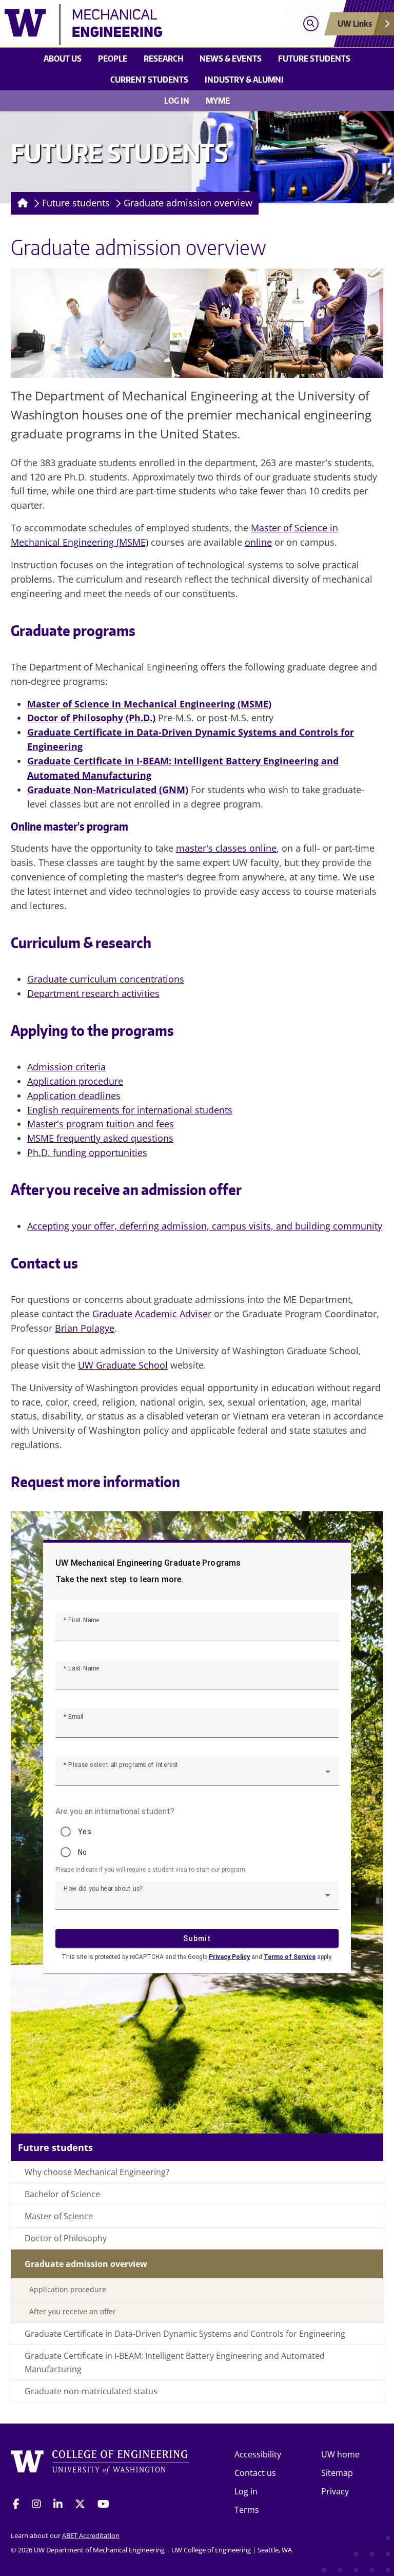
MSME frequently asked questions (100, 1138)
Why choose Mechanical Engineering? (97, 2172)
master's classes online (226, 848)
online (258, 542)
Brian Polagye (85, 1328)
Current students (149, 80)
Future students (314, 59)
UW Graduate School (123, 1365)
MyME (218, 101)
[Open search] (311, 24)
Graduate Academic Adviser (152, 1314)
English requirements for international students (130, 1110)
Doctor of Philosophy (66, 2238)
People (113, 59)
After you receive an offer (73, 2311)
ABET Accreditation (91, 2535)
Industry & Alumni (244, 80)
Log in (177, 101)
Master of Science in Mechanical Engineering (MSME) (149, 704)
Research (163, 59)
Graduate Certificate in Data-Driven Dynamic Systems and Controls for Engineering (185, 2334)
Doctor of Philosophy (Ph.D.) (91, 718)
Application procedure (75, 1081)
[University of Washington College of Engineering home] (100, 2465)
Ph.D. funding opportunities (87, 1152)
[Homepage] (21, 203)
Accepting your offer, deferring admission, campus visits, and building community (205, 1226)
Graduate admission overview (188, 203)
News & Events (231, 59)
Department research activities (93, 993)
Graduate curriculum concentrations (106, 979)
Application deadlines (74, 1095)
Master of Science (59, 2216)
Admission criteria (66, 1067)
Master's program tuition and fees (101, 1124)
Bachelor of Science (62, 2194)
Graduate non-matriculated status (91, 2391)
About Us (63, 59)
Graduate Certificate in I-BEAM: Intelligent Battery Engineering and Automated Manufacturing (175, 2362)
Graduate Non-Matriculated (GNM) (108, 790)
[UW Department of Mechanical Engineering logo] (149, 25)
